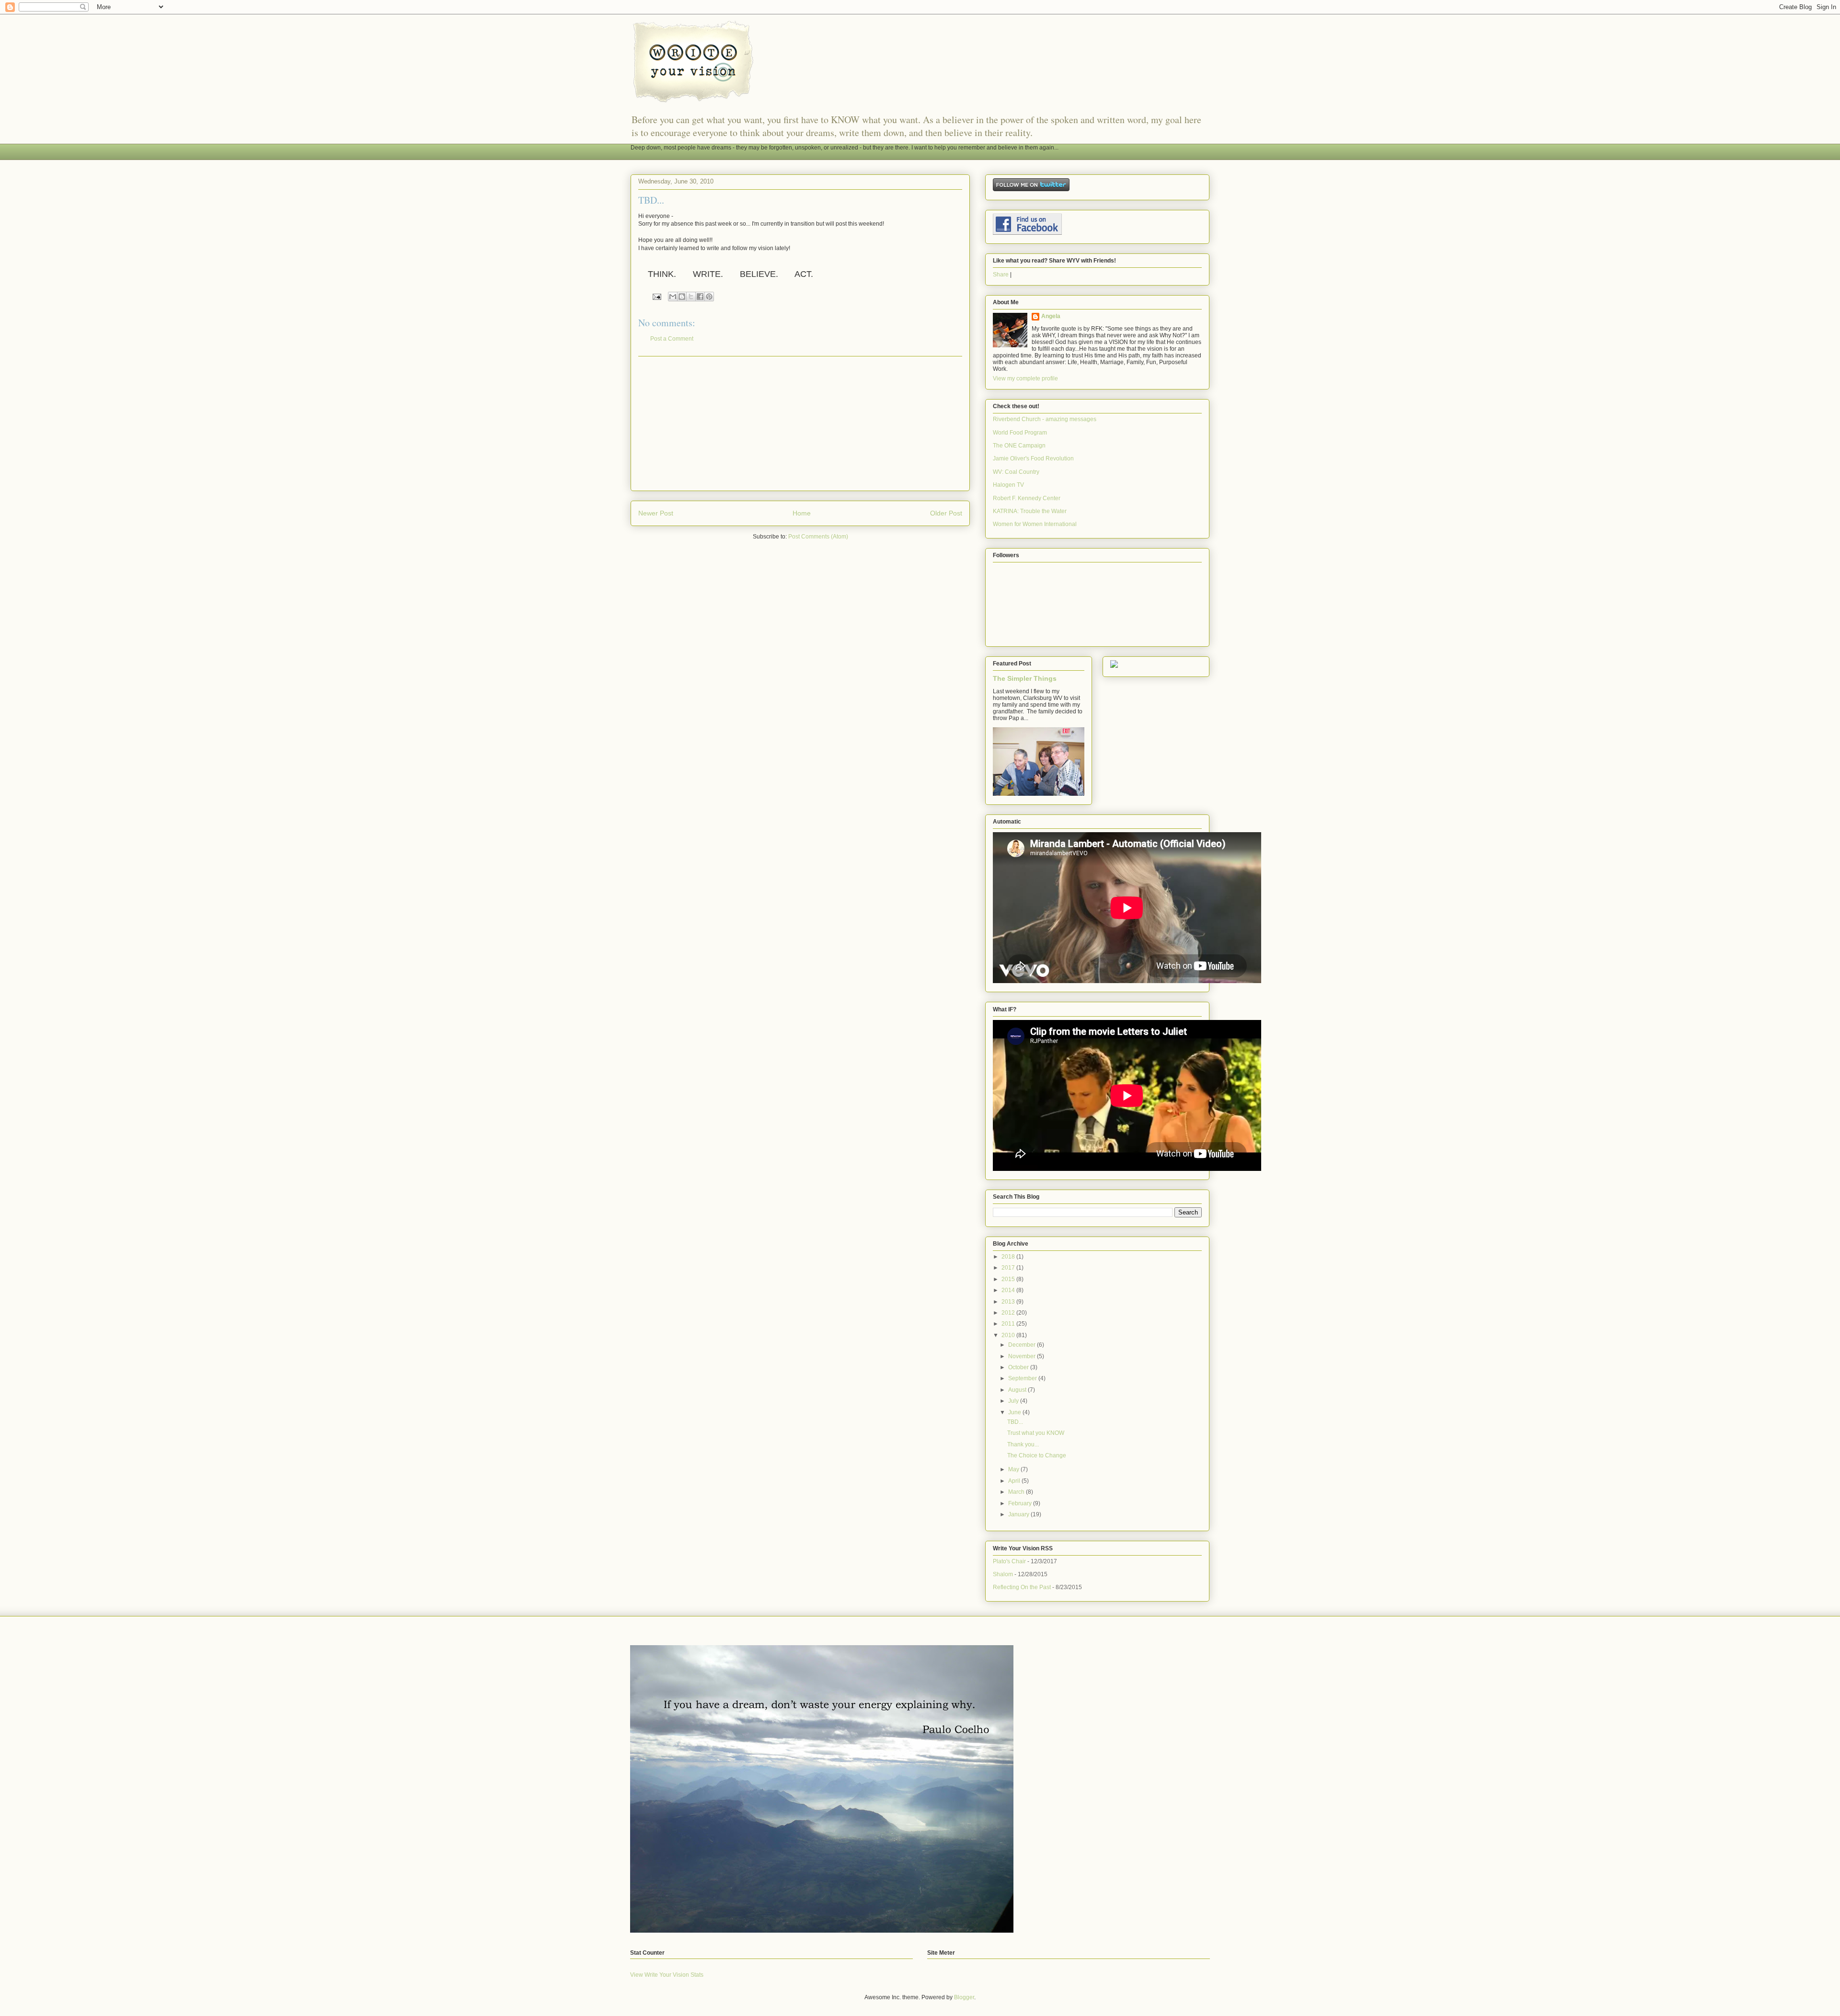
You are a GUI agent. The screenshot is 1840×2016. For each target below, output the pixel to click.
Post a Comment (672, 339)
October (1019, 1367)
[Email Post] (656, 297)
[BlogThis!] (682, 297)
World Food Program (1020, 433)
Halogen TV (1008, 485)
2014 (1009, 1290)
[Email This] (673, 297)
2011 (1009, 1324)
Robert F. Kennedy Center (1027, 498)
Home (802, 513)
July (1014, 1401)
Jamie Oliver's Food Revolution (1033, 458)
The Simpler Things (1025, 678)
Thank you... (1023, 1444)
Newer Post (656, 513)
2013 (1009, 1302)
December (1023, 1345)
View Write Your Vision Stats (667, 1975)
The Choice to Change (1037, 1455)
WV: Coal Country (1016, 472)
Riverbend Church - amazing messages (1045, 419)
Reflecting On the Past (1022, 1587)
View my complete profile (1025, 378)
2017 (1009, 1268)
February (1021, 1503)
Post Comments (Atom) (818, 537)
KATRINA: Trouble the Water (1030, 511)
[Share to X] (691, 297)
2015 (1009, 1279)
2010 (1009, 1335)
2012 (1009, 1313)
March (1017, 1492)
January (1019, 1514)
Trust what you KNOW (1036, 1433)
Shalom (1003, 1574)
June (1015, 1412)
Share (1001, 275)
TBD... (1015, 1422)
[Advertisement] (800, 424)
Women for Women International (1035, 524)
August (1018, 1390)
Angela (1051, 316)
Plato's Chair (1009, 1561)
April (1015, 1481)
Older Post (946, 513)
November (1023, 1356)
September (1023, 1378)
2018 (1009, 1257)
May (1014, 1469)
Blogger (964, 1997)
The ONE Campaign (1019, 446)
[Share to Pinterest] (709, 297)
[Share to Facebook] (700, 297)
